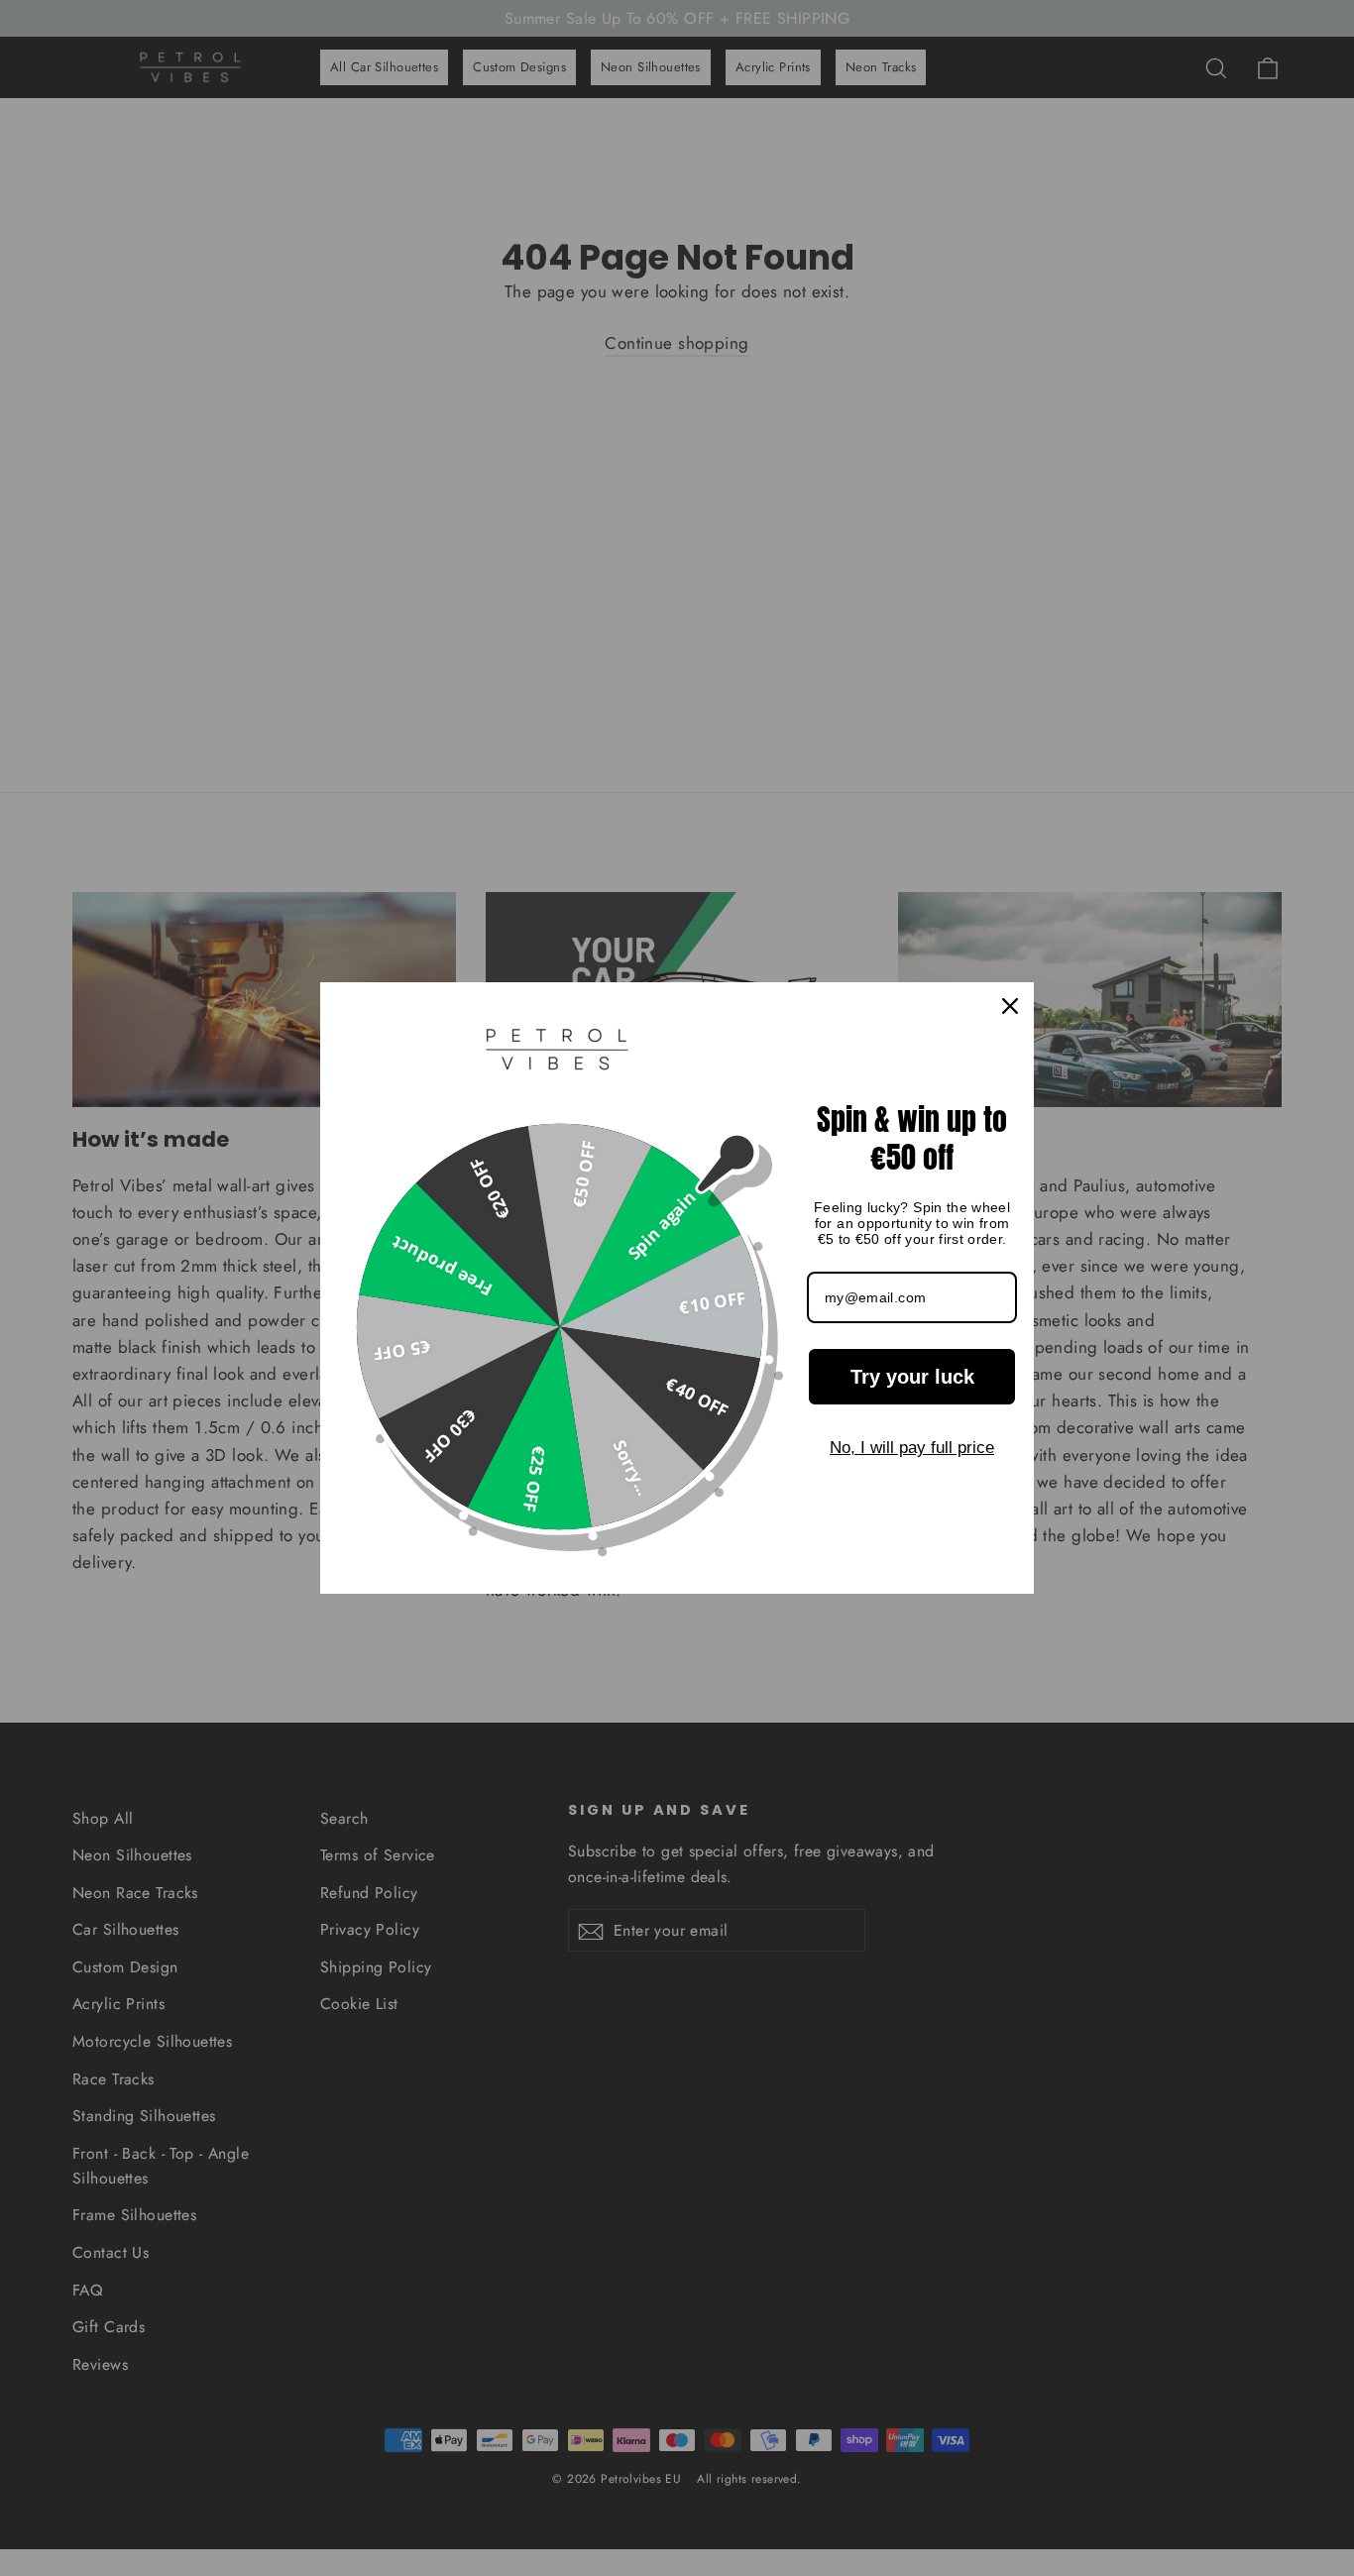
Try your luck (912, 1377)
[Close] (1010, 1006)
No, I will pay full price (912, 1448)
